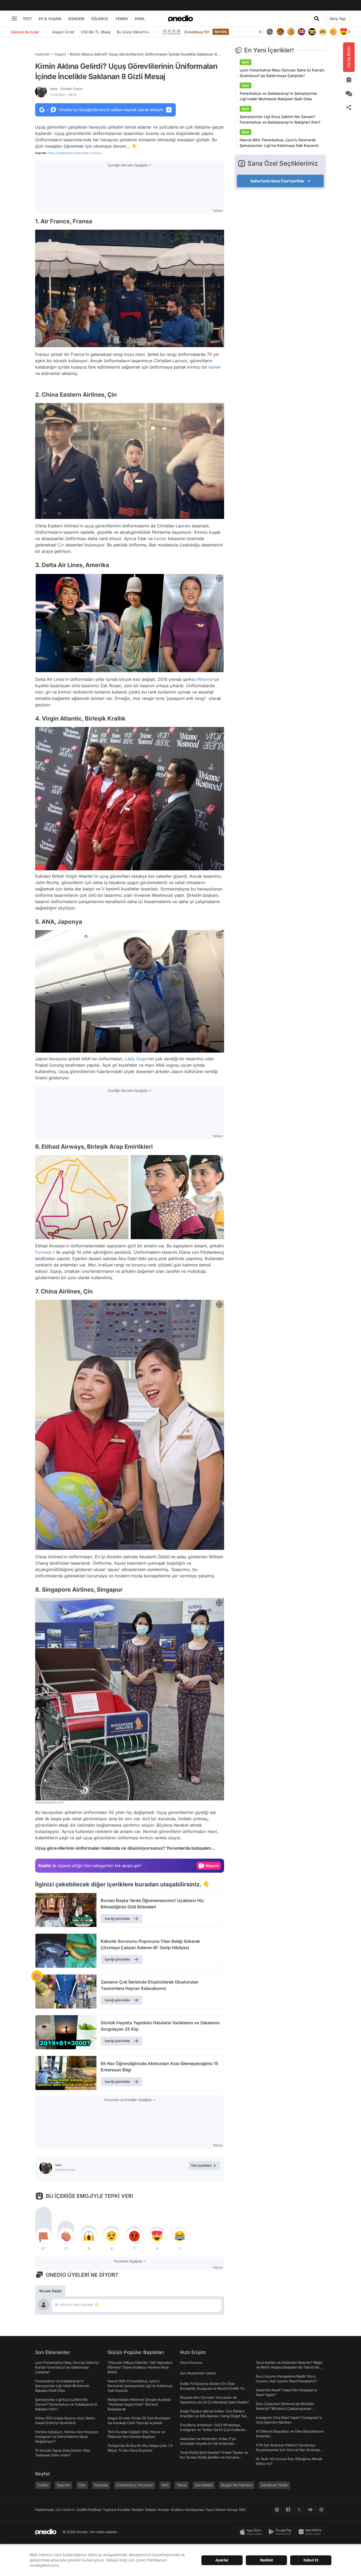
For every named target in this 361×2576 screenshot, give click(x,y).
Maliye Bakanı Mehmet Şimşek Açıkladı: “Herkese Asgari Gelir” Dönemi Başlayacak (140, 2404)
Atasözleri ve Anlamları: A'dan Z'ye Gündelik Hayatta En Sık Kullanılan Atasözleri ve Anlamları (208, 2443)
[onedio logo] (181, 19)
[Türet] (278, 32)
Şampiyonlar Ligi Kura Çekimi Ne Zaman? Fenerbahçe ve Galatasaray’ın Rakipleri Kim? (280, 119)
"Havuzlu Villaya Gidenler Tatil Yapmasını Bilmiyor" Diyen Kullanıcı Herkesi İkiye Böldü (140, 2367)
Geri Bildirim (65, 2510)
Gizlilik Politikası (89, 2510)
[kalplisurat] (342, 32)
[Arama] (317, 19)
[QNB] (268, 32)
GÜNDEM (76, 19)
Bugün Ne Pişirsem (237, 2485)
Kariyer (164, 2510)
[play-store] (281, 2532)
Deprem (63, 2485)
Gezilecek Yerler (274, 2485)
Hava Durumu (191, 2362)
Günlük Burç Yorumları (135, 2485)
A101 (165, 2485)
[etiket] (37, 1976)
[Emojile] (310, 32)
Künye (233, 2510)
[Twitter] (299, 2510)
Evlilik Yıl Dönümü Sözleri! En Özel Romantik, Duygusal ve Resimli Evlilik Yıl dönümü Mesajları (212, 2388)
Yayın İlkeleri (216, 2510)
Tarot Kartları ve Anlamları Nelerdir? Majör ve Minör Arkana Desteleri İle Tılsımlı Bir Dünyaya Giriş (289, 2367)
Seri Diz (221, 32)
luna (66, 89)
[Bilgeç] (289, 32)
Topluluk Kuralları (117, 2510)
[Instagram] (277, 2510)
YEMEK (122, 19)
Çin (61, 545)
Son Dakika (204, 2485)
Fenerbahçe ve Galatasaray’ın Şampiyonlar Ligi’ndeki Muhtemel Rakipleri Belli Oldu (279, 96)
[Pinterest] (321, 2510)
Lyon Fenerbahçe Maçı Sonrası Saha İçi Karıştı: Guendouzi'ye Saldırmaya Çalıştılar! (282, 73)
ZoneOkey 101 (197, 32)
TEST (27, 19)
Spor (246, 62)
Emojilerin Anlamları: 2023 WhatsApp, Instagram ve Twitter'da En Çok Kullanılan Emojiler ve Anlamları (213, 2430)
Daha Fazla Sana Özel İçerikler (277, 181)
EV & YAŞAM (50, 19)
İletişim (151, 2510)
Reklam (138, 2510)
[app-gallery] (311, 2532)
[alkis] (331, 32)
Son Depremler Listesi (198, 2373)
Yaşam (60, 54)
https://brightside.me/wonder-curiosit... (75, 153)
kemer (215, 367)
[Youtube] (310, 2510)
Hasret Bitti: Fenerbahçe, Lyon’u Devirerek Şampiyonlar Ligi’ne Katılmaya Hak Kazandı (279, 143)
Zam (82, 2485)
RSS (242, 2510)
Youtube (101, 2485)
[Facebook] (288, 2510)
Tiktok (182, 2485)
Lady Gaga (136, 1059)
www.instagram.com (49, 1802)
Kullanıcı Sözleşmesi (188, 2510)
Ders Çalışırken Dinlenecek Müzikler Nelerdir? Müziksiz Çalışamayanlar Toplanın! (285, 2409)
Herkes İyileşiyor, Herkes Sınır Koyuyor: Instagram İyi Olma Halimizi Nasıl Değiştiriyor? (67, 2437)
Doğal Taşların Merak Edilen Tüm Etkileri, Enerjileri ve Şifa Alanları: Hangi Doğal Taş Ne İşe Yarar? (213, 2416)
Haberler (43, 54)
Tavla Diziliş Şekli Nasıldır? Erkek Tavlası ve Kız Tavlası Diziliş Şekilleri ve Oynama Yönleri (214, 2457)
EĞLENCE (100, 19)
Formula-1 (45, 1252)
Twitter (43, 2485)
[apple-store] (252, 2532)
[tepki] (43, 2236)
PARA (140, 19)
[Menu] (14, 19)
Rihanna (205, 679)
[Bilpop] (299, 32)
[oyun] (321, 32)
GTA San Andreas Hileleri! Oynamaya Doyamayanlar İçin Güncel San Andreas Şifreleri (288, 2450)
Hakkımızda (45, 2510)
